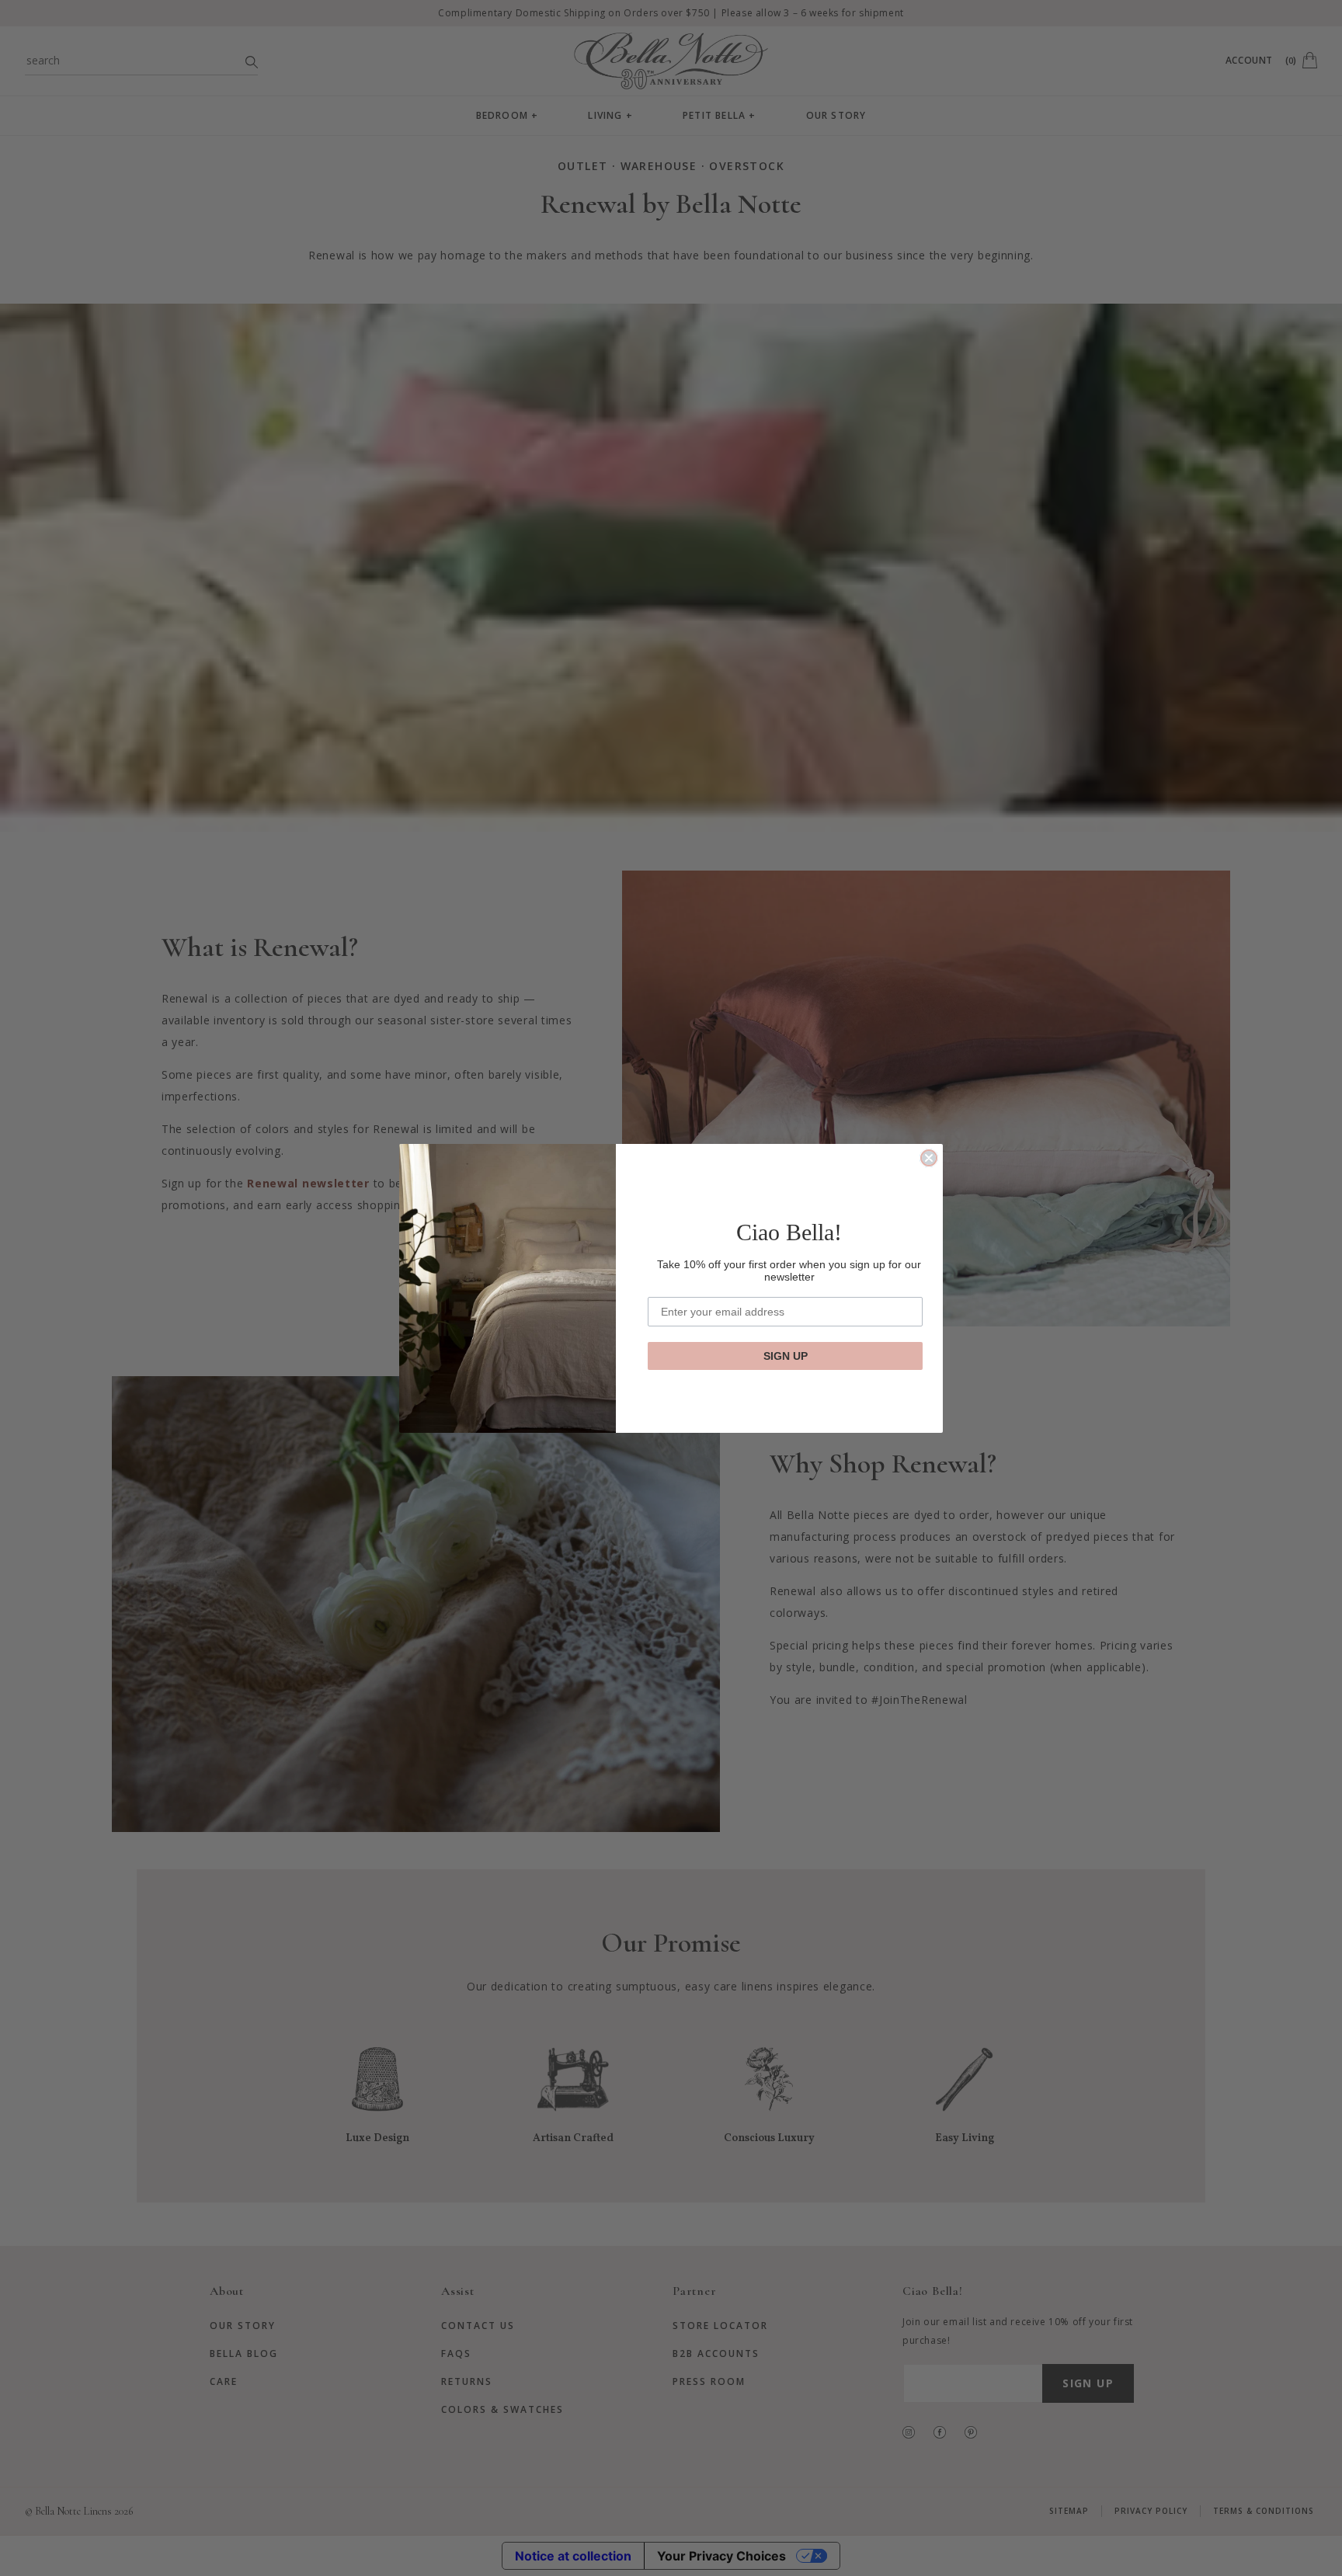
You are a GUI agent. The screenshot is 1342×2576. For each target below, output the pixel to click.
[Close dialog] (929, 1158)
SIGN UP (786, 1356)
